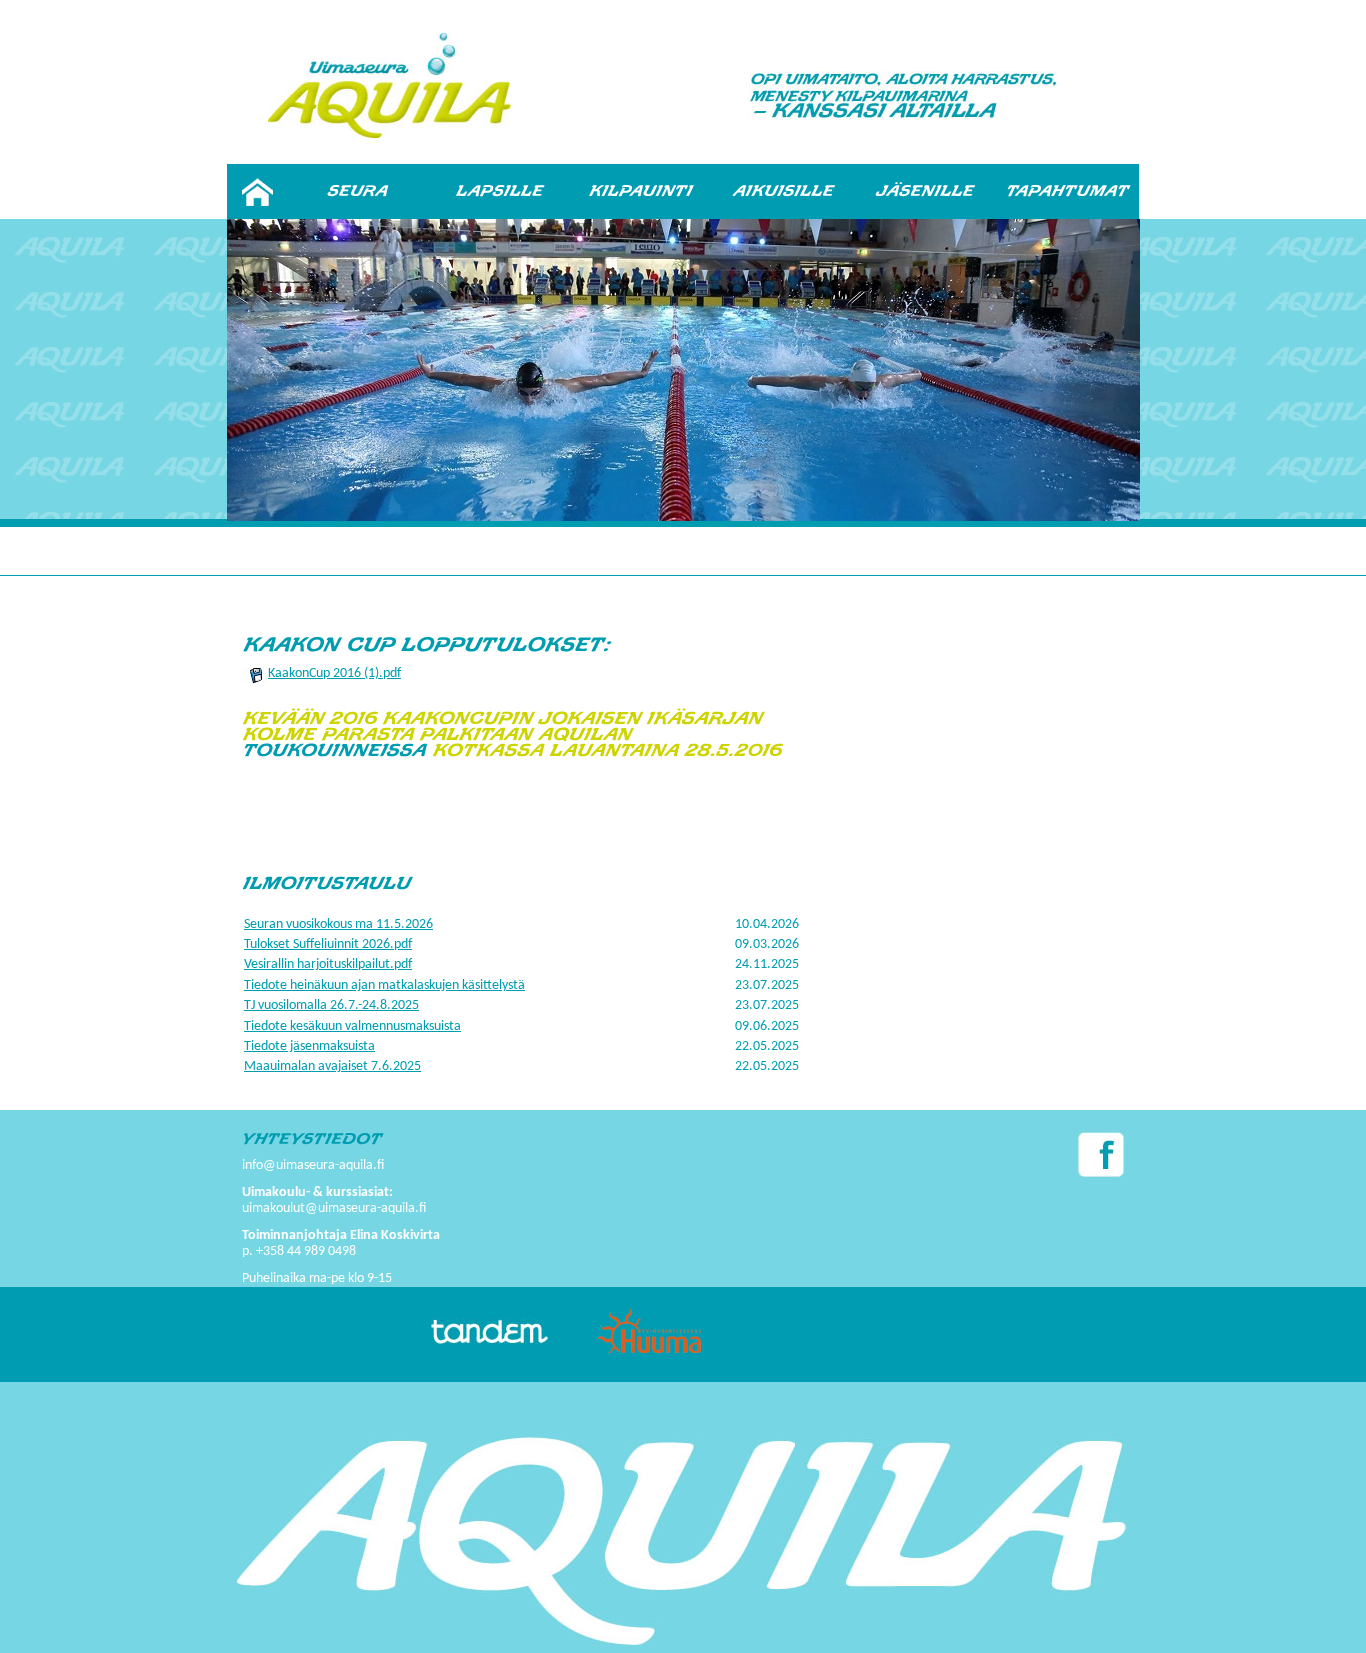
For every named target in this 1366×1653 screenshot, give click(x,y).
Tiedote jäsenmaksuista (309, 1046)
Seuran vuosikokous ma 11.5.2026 (338, 924)
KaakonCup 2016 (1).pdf (334, 673)
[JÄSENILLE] (926, 191)
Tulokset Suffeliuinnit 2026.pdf (328, 944)
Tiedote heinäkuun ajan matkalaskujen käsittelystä (384, 985)
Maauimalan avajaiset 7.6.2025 (332, 1066)
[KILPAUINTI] (642, 191)
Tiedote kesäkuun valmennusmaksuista (352, 1026)
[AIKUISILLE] (784, 191)
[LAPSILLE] (500, 191)
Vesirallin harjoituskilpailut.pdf (328, 964)
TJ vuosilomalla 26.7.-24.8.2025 (331, 1005)
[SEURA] (358, 191)
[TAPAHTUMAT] (1068, 191)
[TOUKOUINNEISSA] (336, 751)
